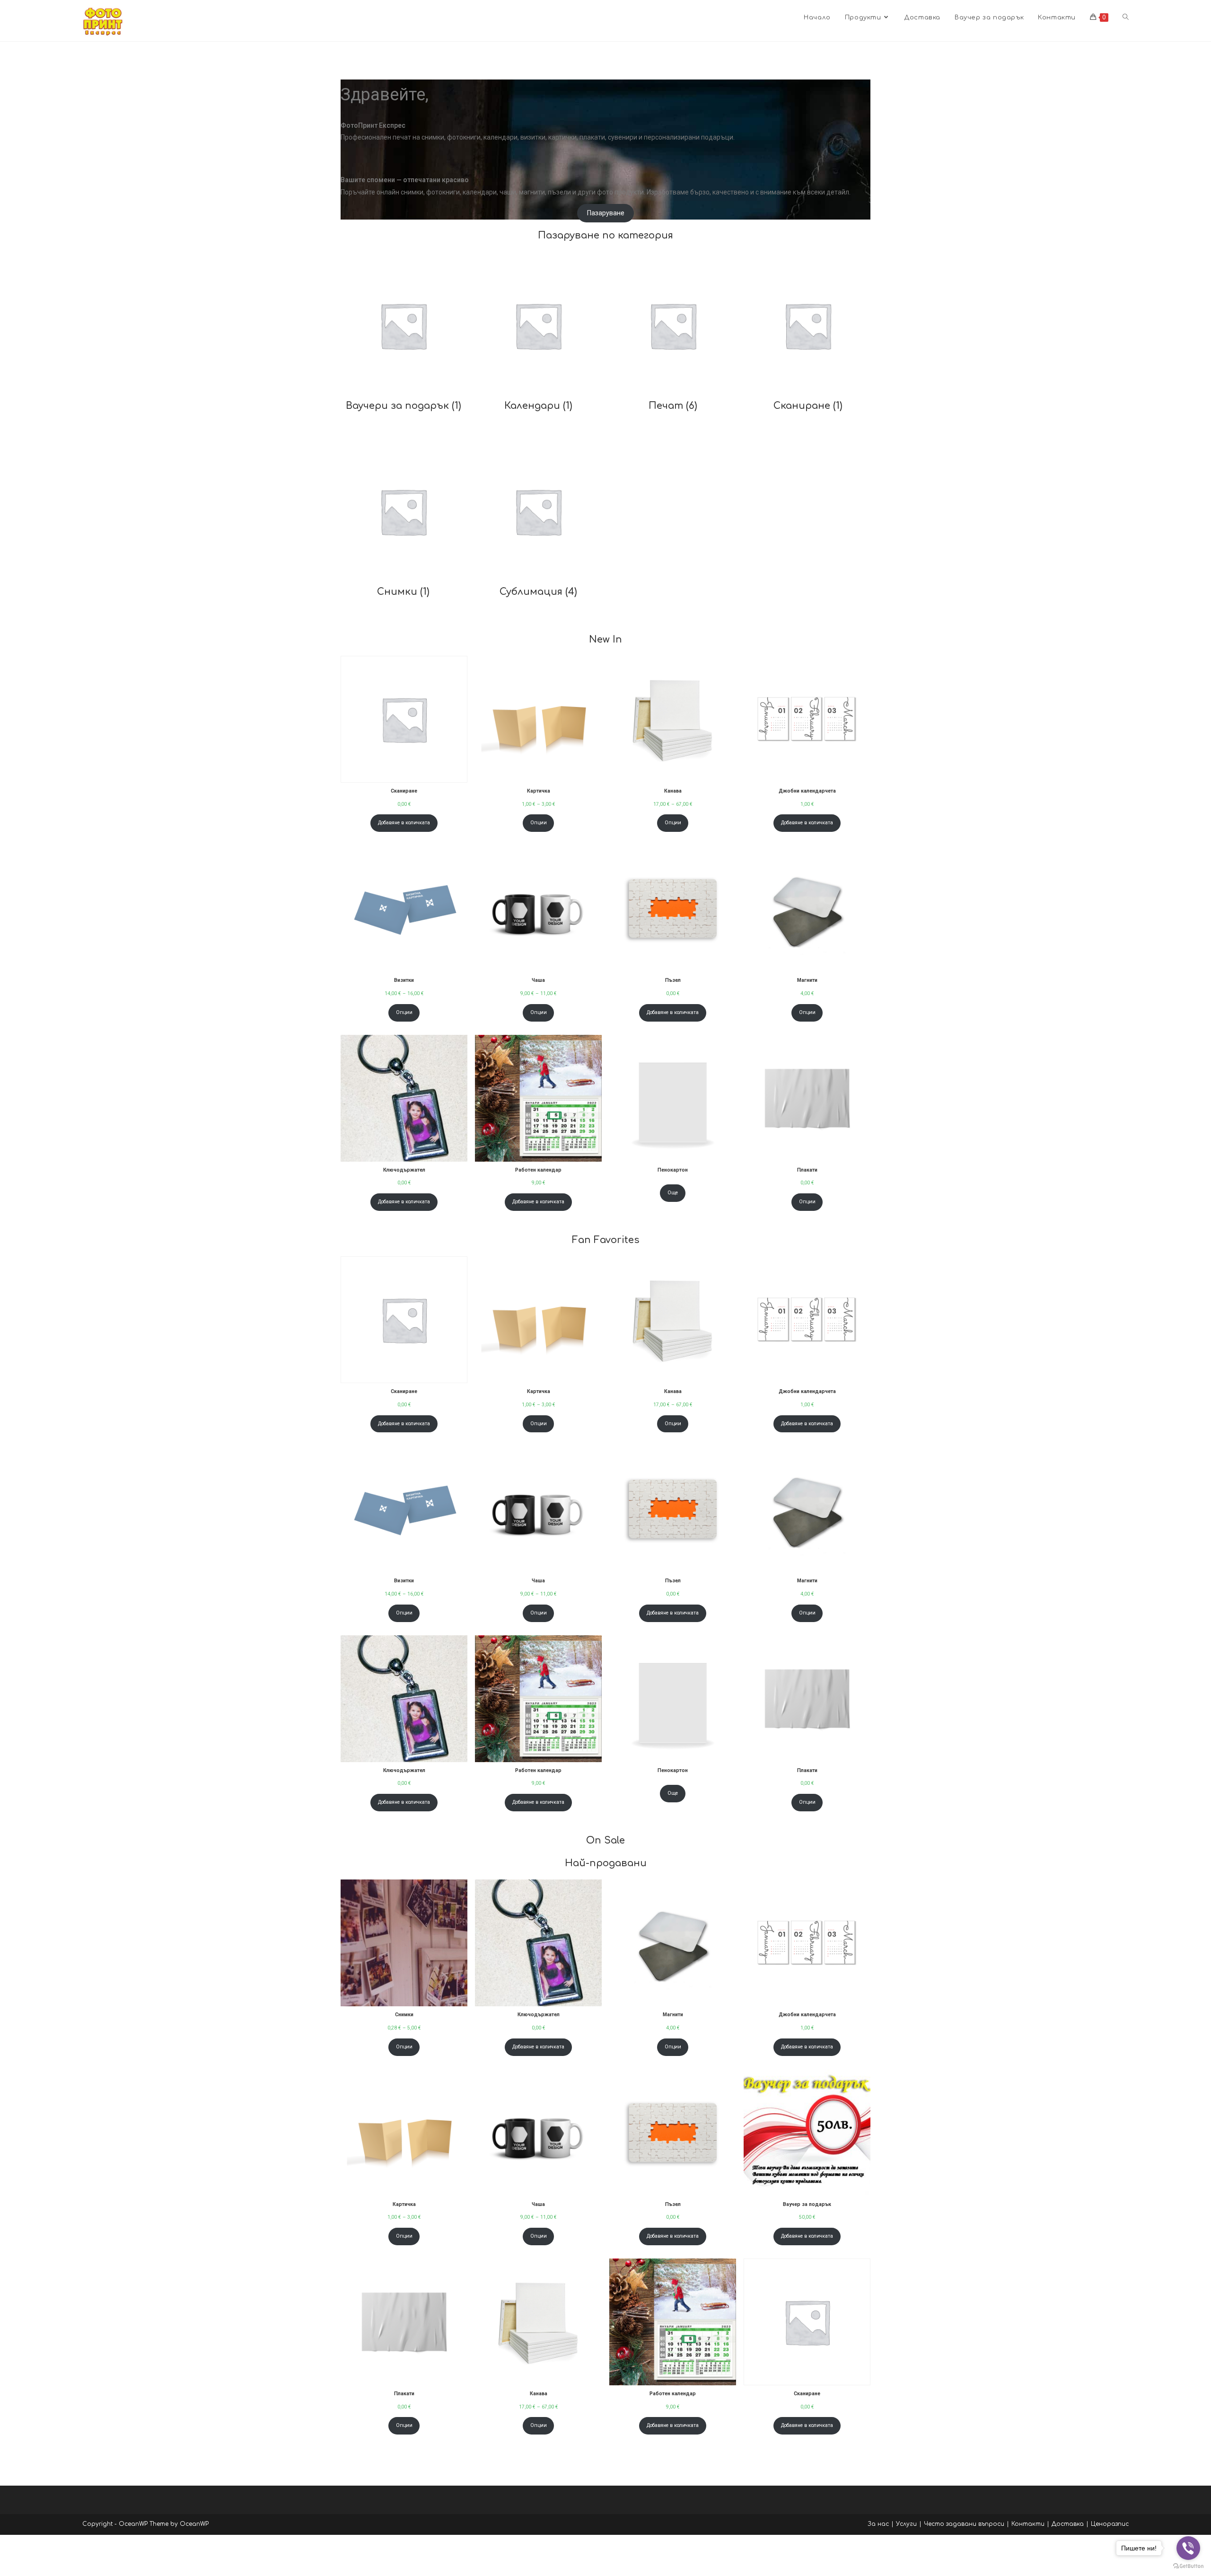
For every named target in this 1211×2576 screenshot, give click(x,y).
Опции (539, 823)
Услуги (906, 2524)
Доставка (1068, 2524)
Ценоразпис (1110, 2524)
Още (673, 1193)
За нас (878, 2524)
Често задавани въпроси (964, 2524)
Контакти (1028, 2524)
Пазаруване (606, 213)
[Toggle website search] (1126, 18)
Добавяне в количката (404, 823)
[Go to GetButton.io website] (1188, 2566)
